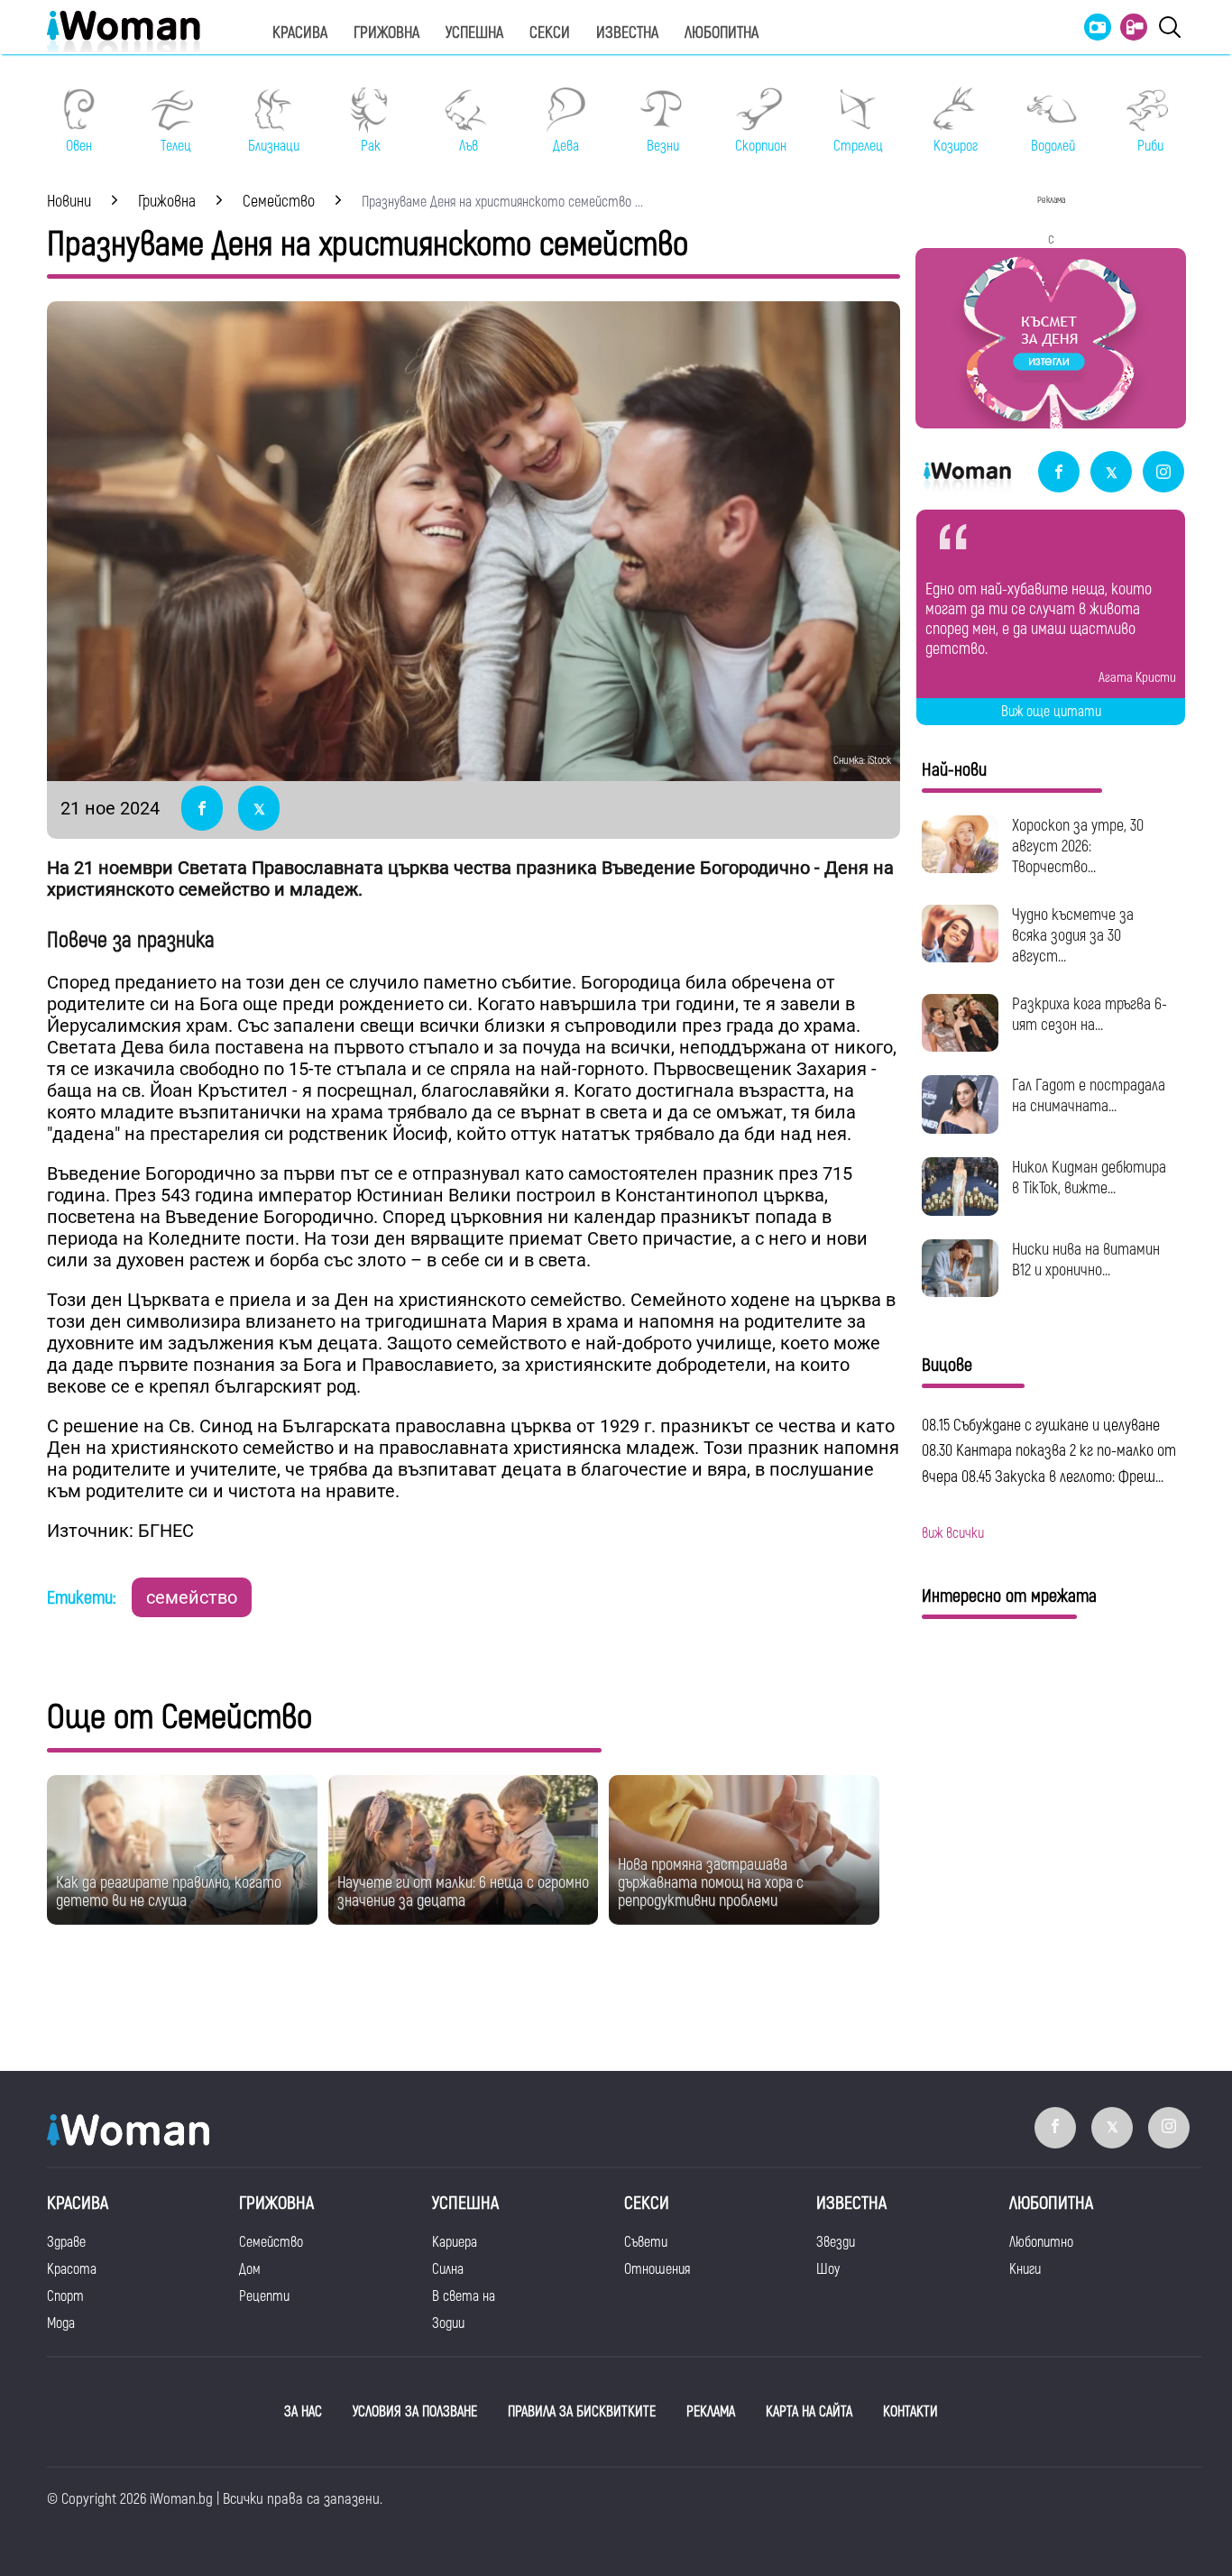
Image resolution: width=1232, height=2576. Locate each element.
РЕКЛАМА (711, 2412)
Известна (627, 33)
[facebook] (1059, 473)
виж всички (953, 1533)
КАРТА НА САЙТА (809, 2412)
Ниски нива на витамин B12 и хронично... (1086, 1260)
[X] (1111, 473)
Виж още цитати (1051, 712)
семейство (192, 1597)
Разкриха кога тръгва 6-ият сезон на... (1089, 1015)
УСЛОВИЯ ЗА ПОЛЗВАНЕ (415, 2412)
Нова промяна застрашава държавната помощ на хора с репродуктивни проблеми (711, 1883)
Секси (550, 33)
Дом (250, 2269)
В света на (464, 2296)
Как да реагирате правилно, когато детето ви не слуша (169, 1892)
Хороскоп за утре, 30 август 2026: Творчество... (1078, 846)
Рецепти (264, 2296)
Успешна (474, 33)
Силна (448, 2269)
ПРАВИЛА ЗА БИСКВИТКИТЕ (582, 2412)
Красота (72, 2269)
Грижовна (386, 33)
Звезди (836, 2242)
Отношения (657, 2269)
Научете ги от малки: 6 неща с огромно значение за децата (463, 1892)
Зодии (448, 2323)
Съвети (646, 2242)
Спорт (65, 2296)
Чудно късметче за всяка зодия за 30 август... (1073, 936)
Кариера (455, 2242)
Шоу (828, 2269)
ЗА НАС (303, 2412)
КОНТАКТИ (910, 2412)
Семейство (271, 2242)
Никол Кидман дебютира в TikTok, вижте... (1089, 1178)
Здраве (66, 2242)
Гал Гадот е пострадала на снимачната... (1089, 1096)
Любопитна (722, 33)
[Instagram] (1163, 473)
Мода (61, 2323)
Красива (300, 33)
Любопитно (1041, 2242)
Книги (1025, 2269)
